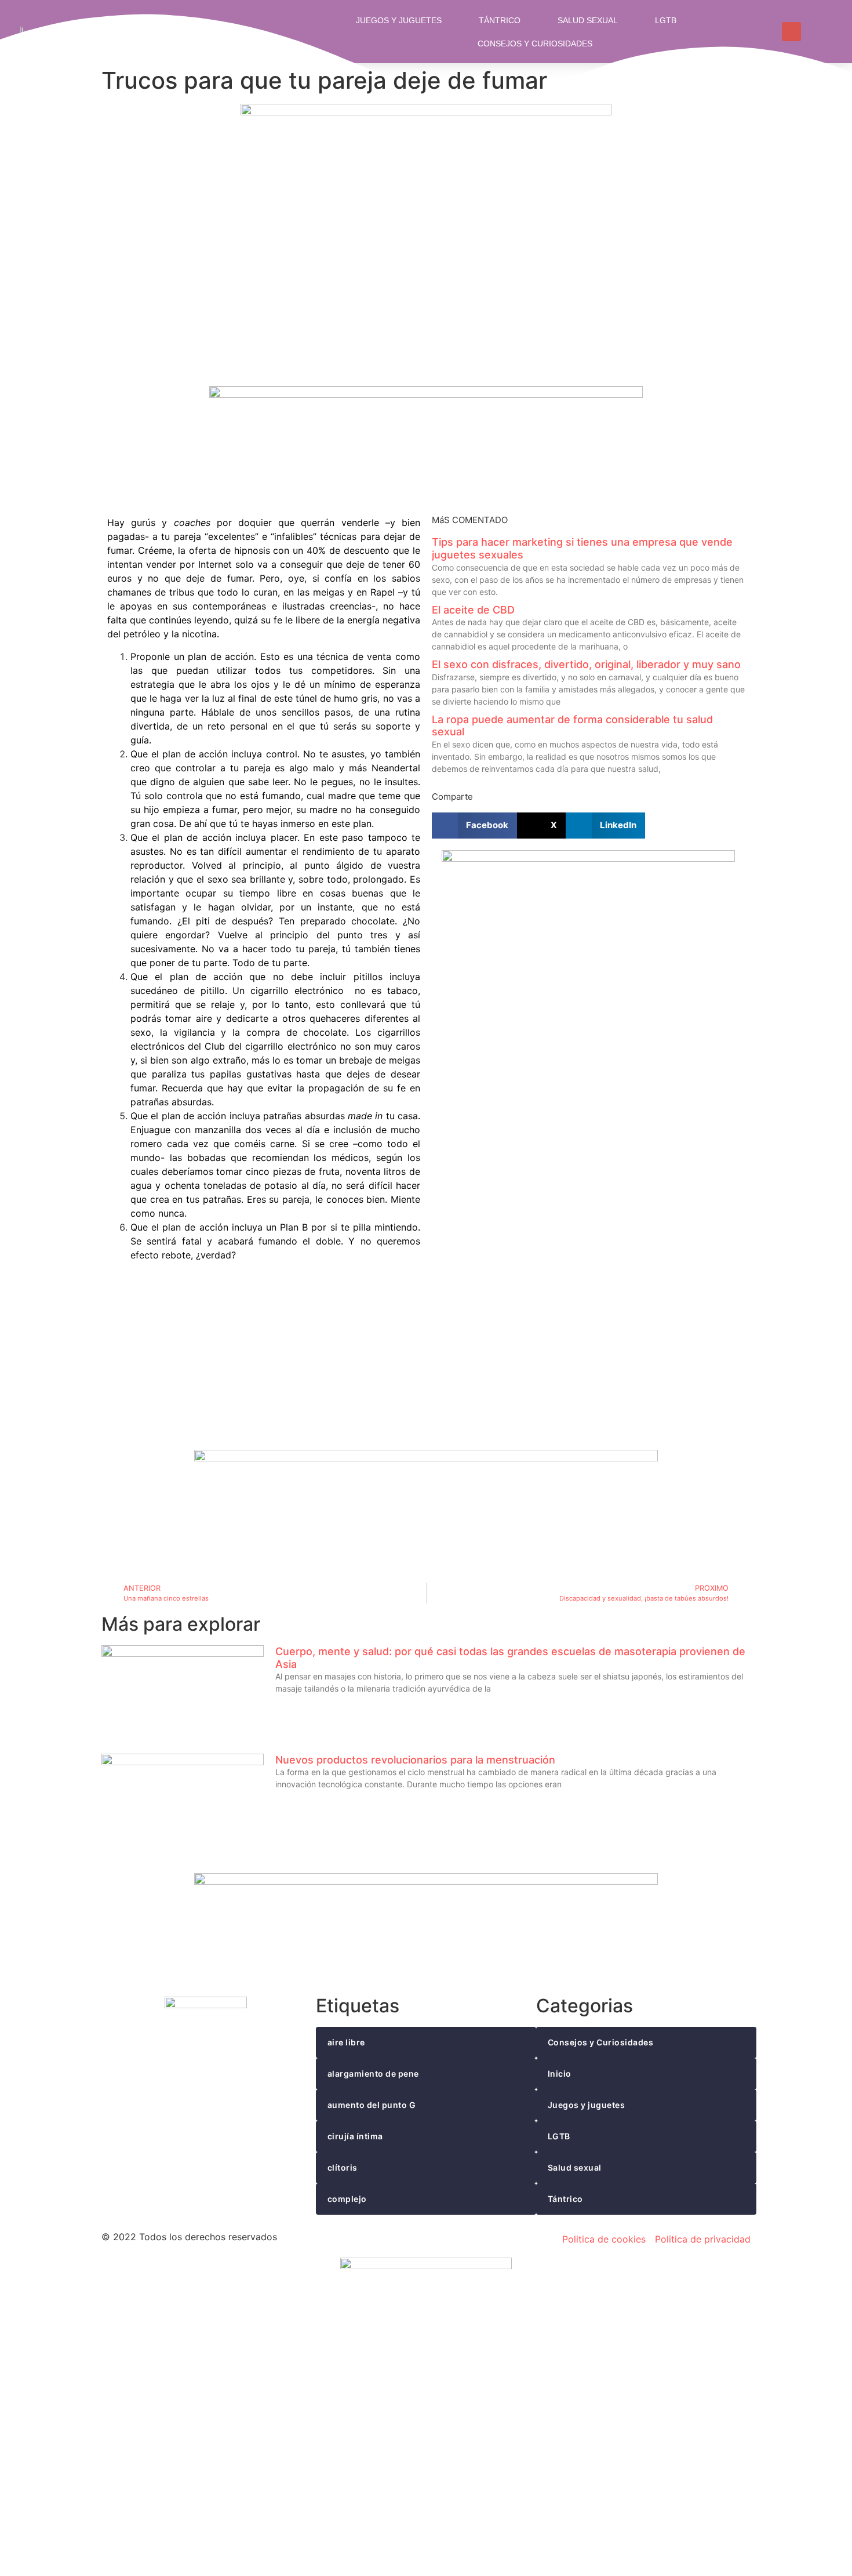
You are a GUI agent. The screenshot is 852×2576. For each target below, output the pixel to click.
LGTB (666, 20)
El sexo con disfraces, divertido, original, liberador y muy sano (586, 664)
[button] (474, 826)
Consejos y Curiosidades (535, 43)
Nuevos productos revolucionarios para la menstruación (415, 1760)
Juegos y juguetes (399, 20)
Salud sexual (588, 20)
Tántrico (500, 20)
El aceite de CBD (473, 610)
